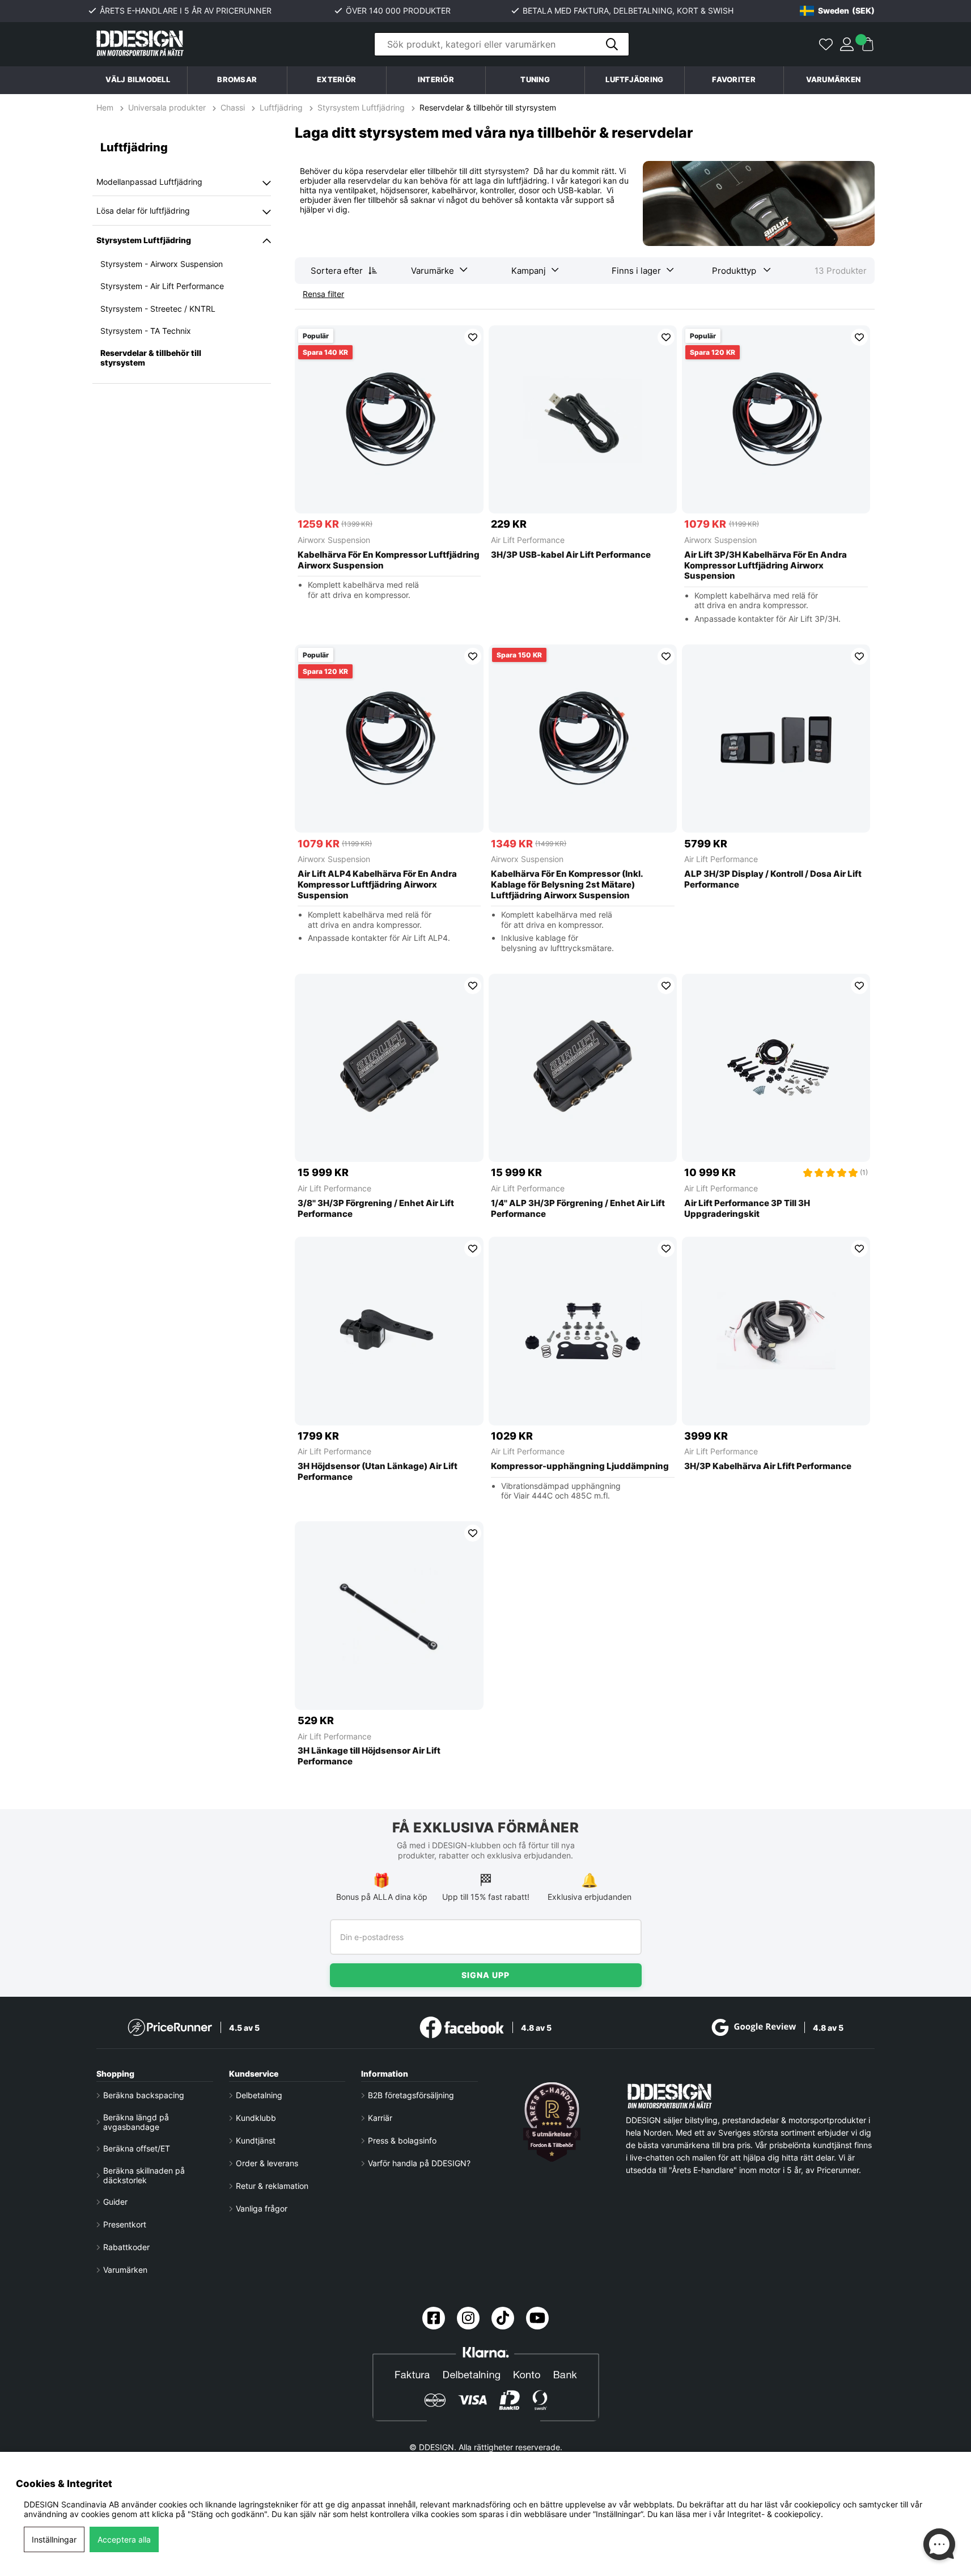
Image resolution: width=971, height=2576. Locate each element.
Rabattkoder (126, 2247)
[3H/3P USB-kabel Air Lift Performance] (583, 420)
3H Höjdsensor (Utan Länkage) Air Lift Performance (378, 1472)
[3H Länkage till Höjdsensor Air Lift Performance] (389, 1616)
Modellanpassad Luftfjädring (149, 182)
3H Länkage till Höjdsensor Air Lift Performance (369, 1756)
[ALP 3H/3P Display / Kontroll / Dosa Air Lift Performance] (776, 739)
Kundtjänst (256, 2140)
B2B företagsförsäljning (411, 2095)
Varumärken (834, 80)
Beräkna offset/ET (137, 2148)
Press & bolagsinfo (402, 2140)
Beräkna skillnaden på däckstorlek (144, 2175)
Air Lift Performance (528, 540)
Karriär (380, 2118)
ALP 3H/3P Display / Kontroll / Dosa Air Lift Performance (773, 879)
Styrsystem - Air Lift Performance (162, 286)
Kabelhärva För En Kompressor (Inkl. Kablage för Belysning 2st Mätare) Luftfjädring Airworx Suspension (567, 885)
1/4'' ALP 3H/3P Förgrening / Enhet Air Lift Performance (578, 1209)
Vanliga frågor (262, 2208)
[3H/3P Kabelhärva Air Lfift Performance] (776, 1331)
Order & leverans (267, 2163)
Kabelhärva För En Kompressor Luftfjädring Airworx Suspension (389, 560)
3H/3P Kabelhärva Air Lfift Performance (768, 1466)
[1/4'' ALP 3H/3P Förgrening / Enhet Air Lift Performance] (583, 1068)
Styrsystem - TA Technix (146, 331)
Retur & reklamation (272, 2186)
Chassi (233, 107)
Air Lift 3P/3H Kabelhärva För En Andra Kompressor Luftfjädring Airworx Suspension (766, 566)
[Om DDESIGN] (552, 2122)
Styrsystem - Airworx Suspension (162, 264)
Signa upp (486, 1975)
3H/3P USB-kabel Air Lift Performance (571, 555)
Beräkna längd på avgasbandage (136, 2122)
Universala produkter (167, 107)
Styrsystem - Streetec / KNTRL (158, 309)
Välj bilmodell (138, 80)
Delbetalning (259, 2095)
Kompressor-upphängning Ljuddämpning (580, 1466)
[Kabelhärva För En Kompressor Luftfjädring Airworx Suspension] (389, 420)
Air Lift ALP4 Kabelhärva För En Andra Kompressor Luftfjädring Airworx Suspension (377, 885)
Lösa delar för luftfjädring (143, 211)
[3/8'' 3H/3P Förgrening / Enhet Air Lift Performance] (389, 1068)
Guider (115, 2202)
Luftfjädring (281, 107)
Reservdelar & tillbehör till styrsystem (488, 107)
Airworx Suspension (334, 540)
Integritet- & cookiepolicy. (775, 2514)
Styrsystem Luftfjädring (361, 107)
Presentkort (125, 2224)
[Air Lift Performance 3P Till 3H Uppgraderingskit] (776, 1068)
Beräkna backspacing (144, 2095)
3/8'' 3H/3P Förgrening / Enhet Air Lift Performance (376, 1209)
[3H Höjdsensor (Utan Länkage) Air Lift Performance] (389, 1331)
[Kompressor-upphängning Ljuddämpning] (583, 1331)
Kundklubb (256, 2118)
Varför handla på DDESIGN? (419, 2163)
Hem (106, 107)
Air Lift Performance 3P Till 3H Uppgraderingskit (747, 1209)
